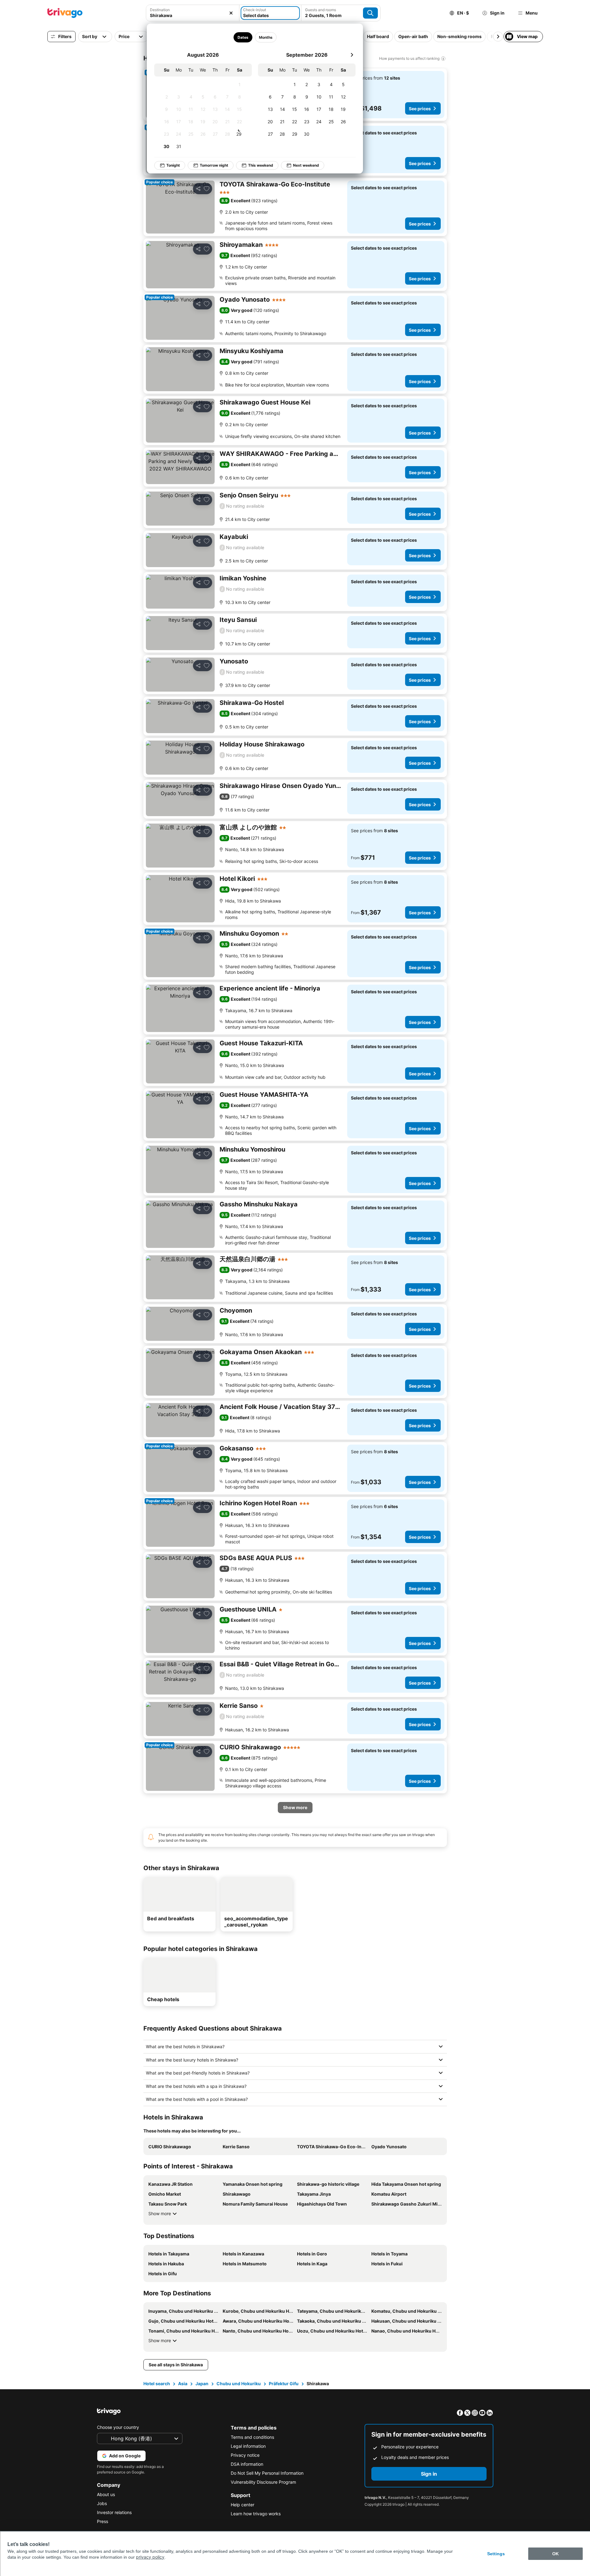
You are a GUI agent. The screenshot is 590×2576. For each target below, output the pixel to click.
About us (106, 2494)
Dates (243, 37)
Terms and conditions (252, 2437)
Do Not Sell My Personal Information (267, 2473)
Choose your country (118, 2427)
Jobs (102, 2503)
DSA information (247, 2464)
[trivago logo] (65, 13)
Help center (243, 2505)
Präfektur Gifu (284, 2384)
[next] (352, 55)
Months (265, 37)
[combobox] (193, 15)
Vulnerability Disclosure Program (263, 2482)
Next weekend (306, 165)
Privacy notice (245, 2455)
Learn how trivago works (256, 2514)
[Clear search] (231, 13)
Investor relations (114, 2512)
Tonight (173, 165)
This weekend (261, 165)
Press (103, 2521)
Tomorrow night (214, 165)
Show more (160, 2213)
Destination (160, 10)
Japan (202, 2384)
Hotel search (157, 2384)
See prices (420, 109)
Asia (183, 2384)
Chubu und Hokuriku (239, 2384)
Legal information (248, 2446)
